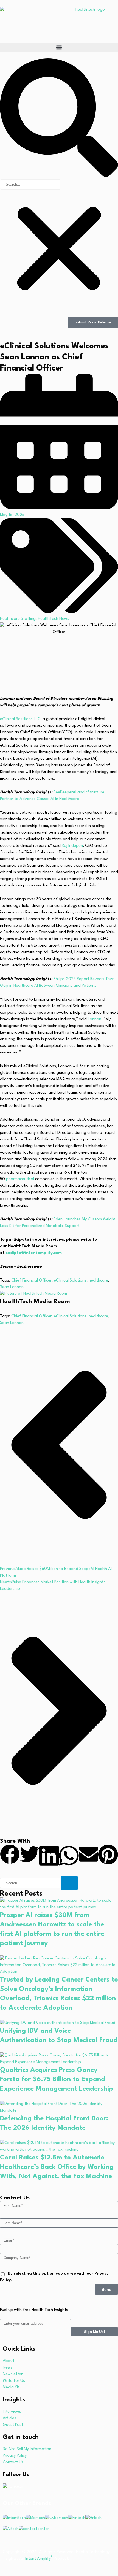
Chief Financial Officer (31, 1281)
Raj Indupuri (72, 846)
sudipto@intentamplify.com (34, 1253)
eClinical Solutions (70, 1281)
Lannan (95, 1019)
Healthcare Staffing (18, 619)
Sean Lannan (12, 1287)
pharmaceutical (21, 1179)
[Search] (69, 1883)
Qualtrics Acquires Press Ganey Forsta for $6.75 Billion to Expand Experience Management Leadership (57, 2080)
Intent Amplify (39, 2559)
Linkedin (17, 2487)
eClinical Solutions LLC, (21, 719)
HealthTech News (54, 619)
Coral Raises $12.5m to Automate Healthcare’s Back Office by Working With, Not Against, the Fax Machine (57, 2167)
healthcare (98, 1281)
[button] (59, 47)
